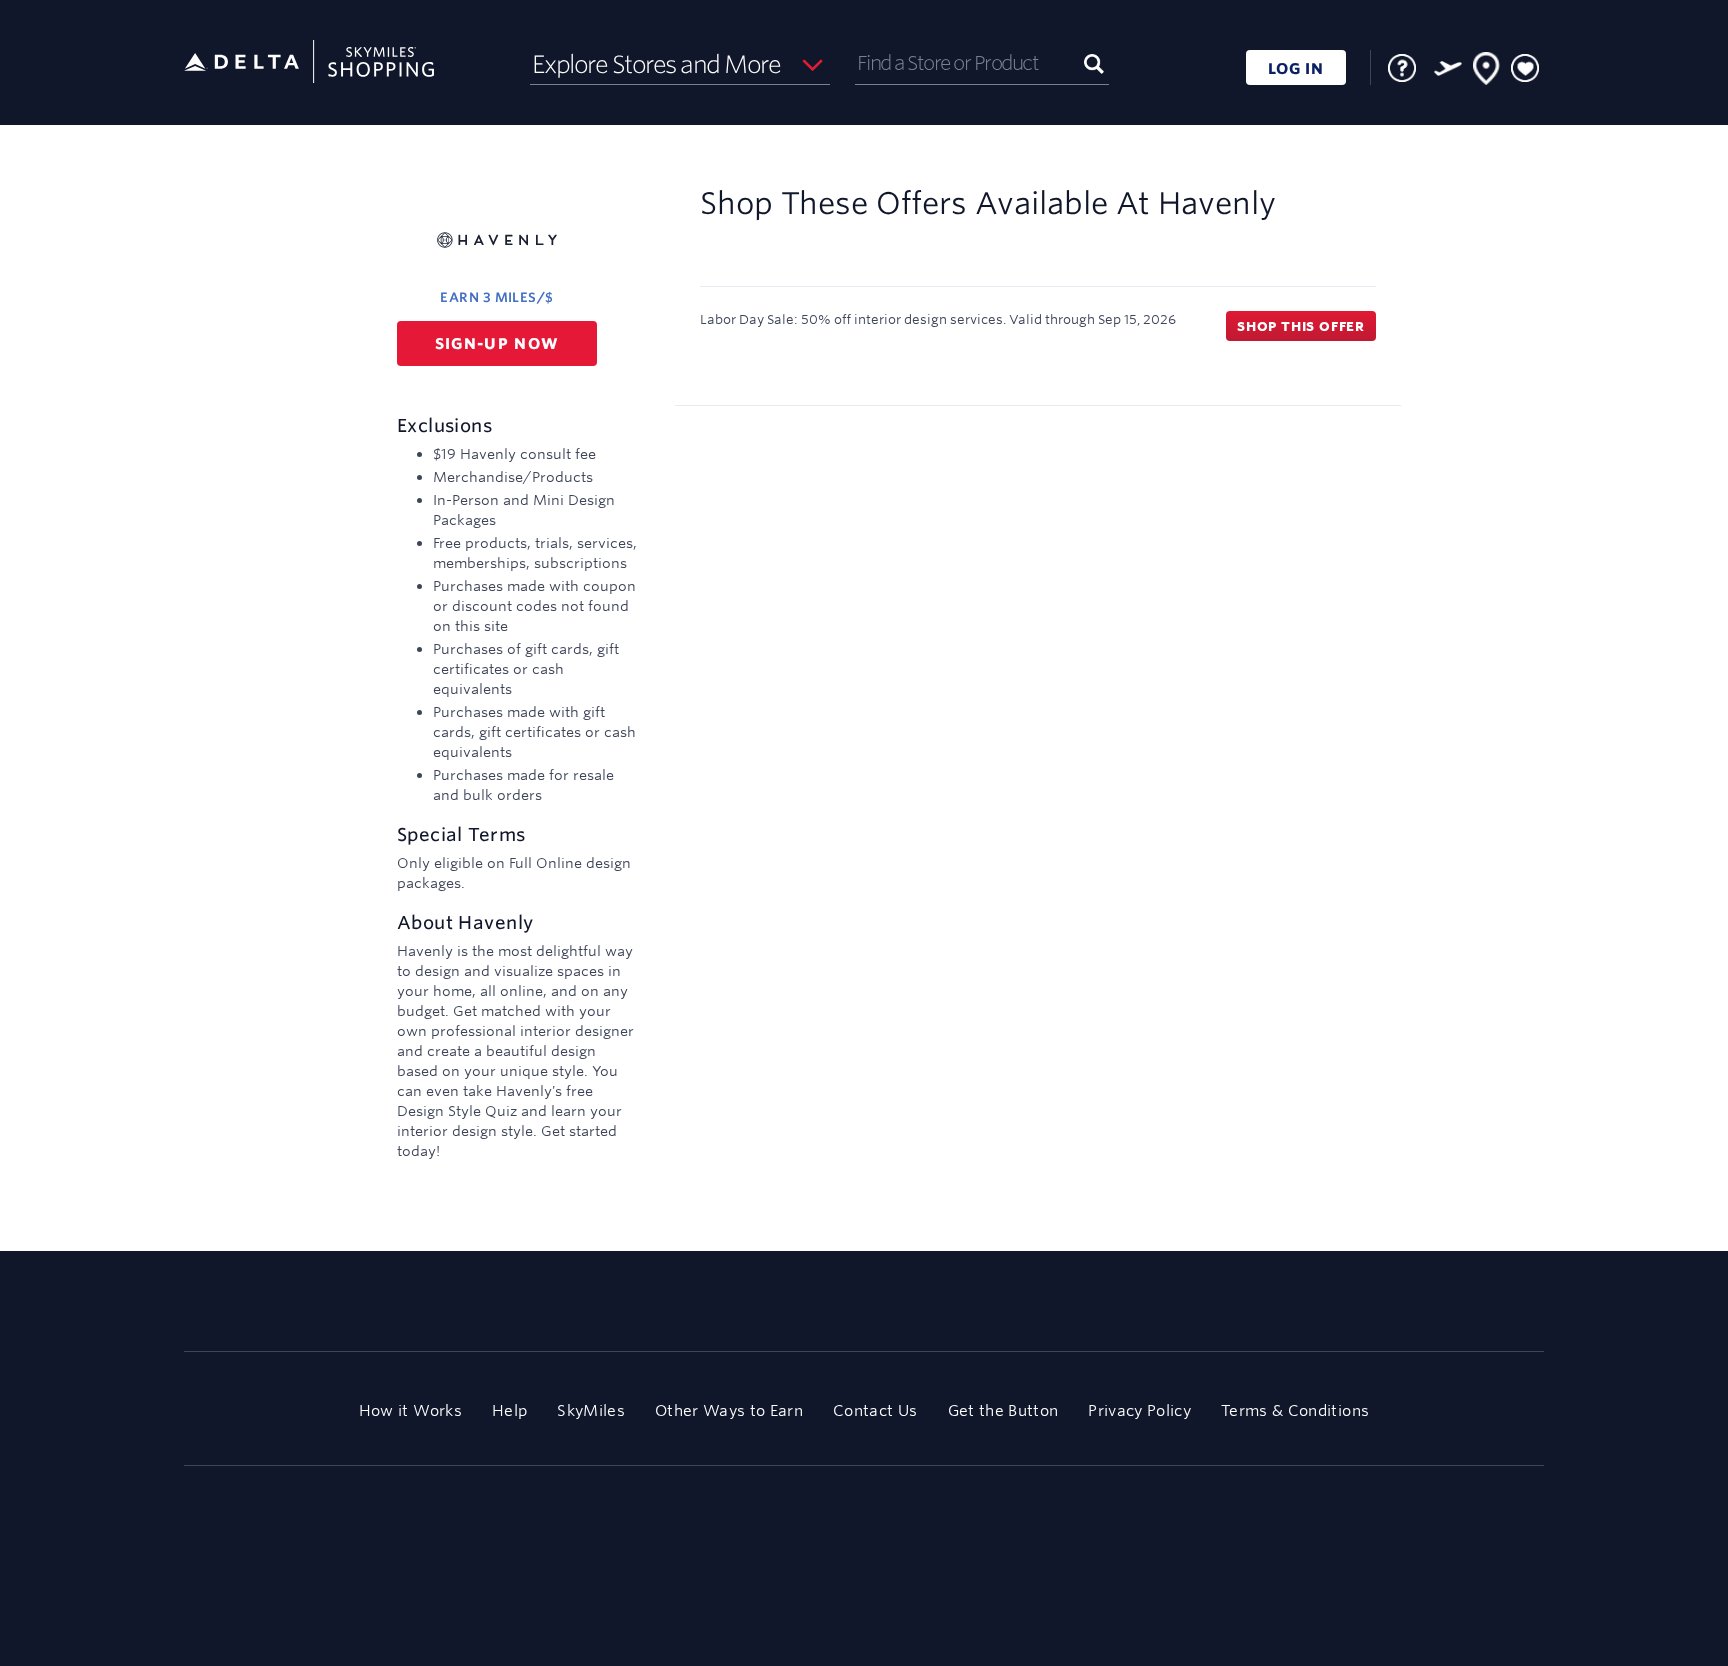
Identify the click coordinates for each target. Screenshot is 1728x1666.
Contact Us (875, 1410)
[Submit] (1094, 62)
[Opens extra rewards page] (1448, 68)
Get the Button (1003, 1410)
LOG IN (1296, 68)
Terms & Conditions (1295, 1410)
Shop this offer (1301, 326)
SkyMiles (591, 1410)
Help (509, 1410)
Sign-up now (497, 343)
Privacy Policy (1139, 1410)
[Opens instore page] (1487, 72)
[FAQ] (1402, 68)
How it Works (410, 1410)
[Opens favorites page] (1525, 69)
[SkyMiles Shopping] (309, 62)
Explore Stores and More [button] (656, 64)
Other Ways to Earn (729, 1410)
